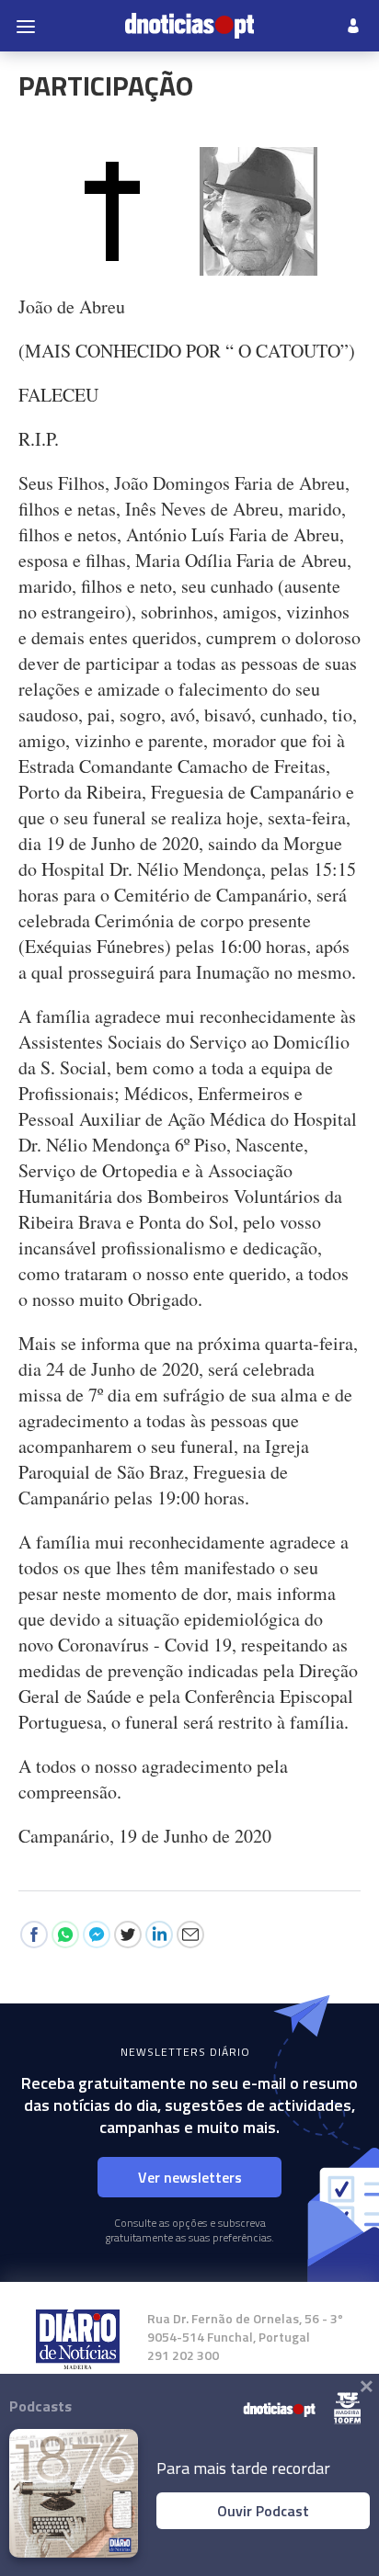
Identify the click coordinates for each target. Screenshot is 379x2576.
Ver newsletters (190, 2177)
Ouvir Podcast (263, 2511)
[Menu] (26, 26)
